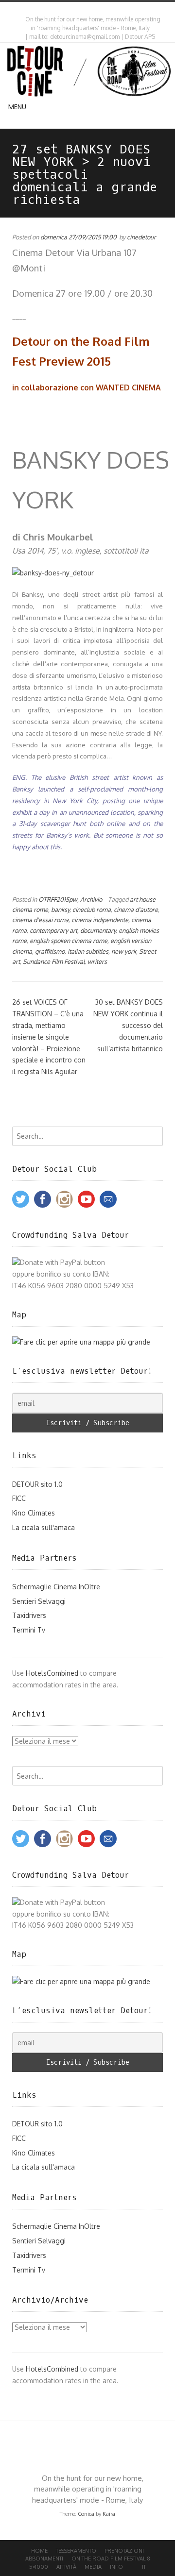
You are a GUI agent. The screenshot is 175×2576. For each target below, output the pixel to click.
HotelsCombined (52, 1673)
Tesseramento (76, 2551)
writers (97, 961)
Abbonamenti (44, 2559)
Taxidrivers (29, 1615)
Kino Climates (34, 1513)
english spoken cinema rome (69, 941)
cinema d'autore (136, 909)
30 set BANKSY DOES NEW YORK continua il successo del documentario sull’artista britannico (128, 1025)
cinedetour (141, 237)
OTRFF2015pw (58, 899)
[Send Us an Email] (81, 9)
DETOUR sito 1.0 (37, 1484)
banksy (60, 909)
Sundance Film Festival (54, 961)
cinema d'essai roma (40, 920)
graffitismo (50, 951)
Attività (66, 2567)
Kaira (109, 2514)
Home (39, 2551)
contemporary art (53, 930)
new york (124, 951)
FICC (19, 1498)
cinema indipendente (100, 920)
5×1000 (39, 2567)
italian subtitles (88, 951)
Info (116, 2567)
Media (93, 2567)
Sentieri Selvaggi (39, 1601)
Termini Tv (29, 1630)
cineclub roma (92, 909)
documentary (98, 930)
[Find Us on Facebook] (90, 9)
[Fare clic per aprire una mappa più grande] (81, 1342)
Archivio (91, 899)
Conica (86, 2514)
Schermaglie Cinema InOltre (56, 1587)
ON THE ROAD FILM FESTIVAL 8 (111, 2559)
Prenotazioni (124, 2551)
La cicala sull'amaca (44, 1527)
